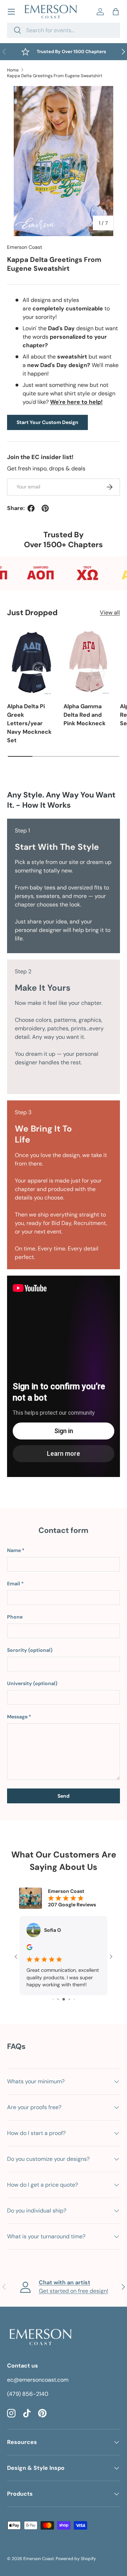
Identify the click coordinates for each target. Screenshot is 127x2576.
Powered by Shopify (76, 2559)
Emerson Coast (25, 247)
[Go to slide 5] (64, 1999)
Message (17, 1717)
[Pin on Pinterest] (45, 508)
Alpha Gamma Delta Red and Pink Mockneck (84, 715)
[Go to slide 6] (69, 1999)
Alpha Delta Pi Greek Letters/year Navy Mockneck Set (29, 723)
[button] (116, 12)
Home (13, 70)
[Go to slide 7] (74, 1999)
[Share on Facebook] (31, 508)
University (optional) (32, 1683)
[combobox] (64, 30)
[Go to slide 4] (58, 1999)
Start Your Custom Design (47, 422)
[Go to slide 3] (53, 1999)
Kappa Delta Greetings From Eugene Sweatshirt (55, 76)
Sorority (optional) (30, 1650)
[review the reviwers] (29, 1948)
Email (14, 1584)
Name (14, 1550)
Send (64, 1796)
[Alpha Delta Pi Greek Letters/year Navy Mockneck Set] (32, 662)
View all (110, 612)
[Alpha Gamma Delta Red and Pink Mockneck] (88, 662)
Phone (15, 1617)
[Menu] (11, 12)
